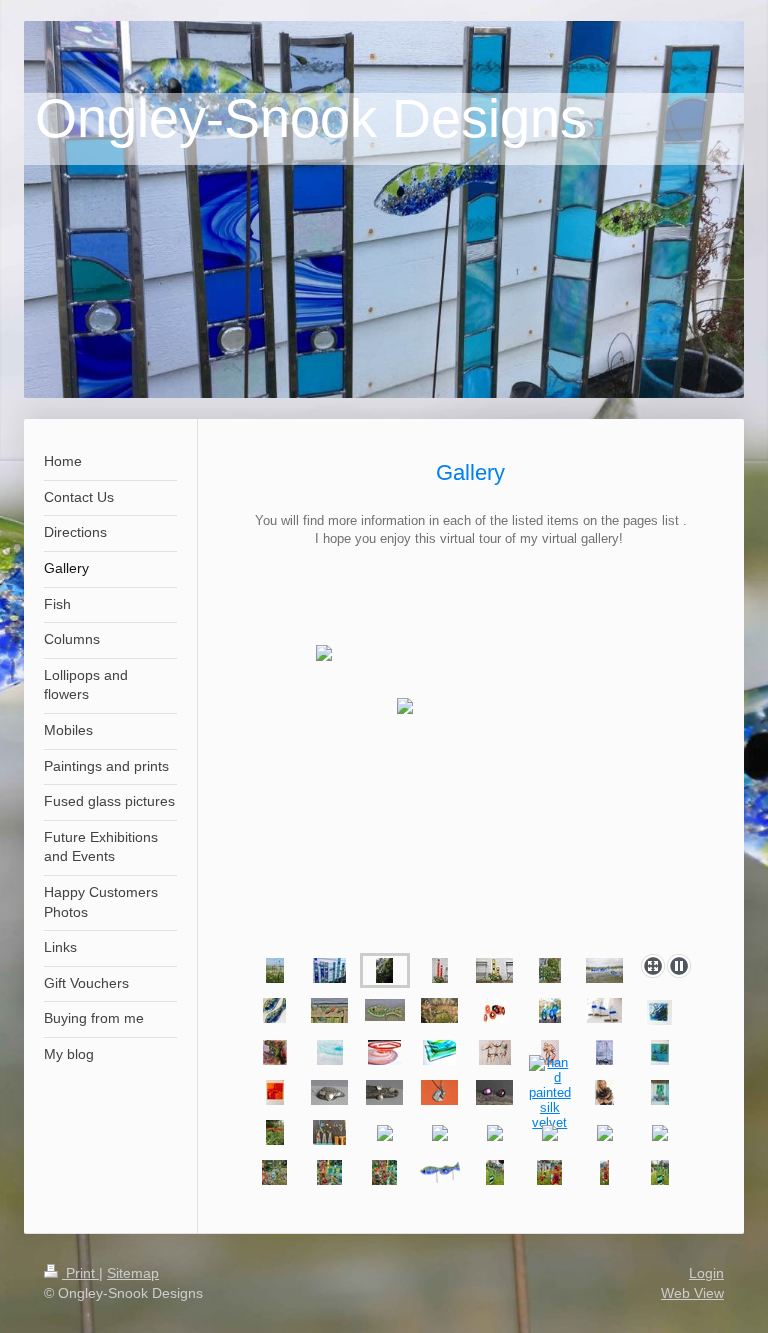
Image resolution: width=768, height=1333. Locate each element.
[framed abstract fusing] (659, 1012)
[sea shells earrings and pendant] (384, 1092)
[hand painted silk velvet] (550, 1092)
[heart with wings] (329, 1092)
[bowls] (330, 1052)
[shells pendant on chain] (439, 1092)
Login (706, 1273)
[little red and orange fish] (275, 1132)
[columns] (275, 970)
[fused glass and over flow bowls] (660, 1092)
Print (80, 1273)
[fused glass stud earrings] (494, 1092)
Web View (692, 1293)
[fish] (604, 970)
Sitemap (133, 1273)
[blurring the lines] (275, 1092)
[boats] (604, 1010)
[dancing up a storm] (495, 1052)
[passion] (550, 1052)
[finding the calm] (660, 1052)
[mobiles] (494, 1010)
